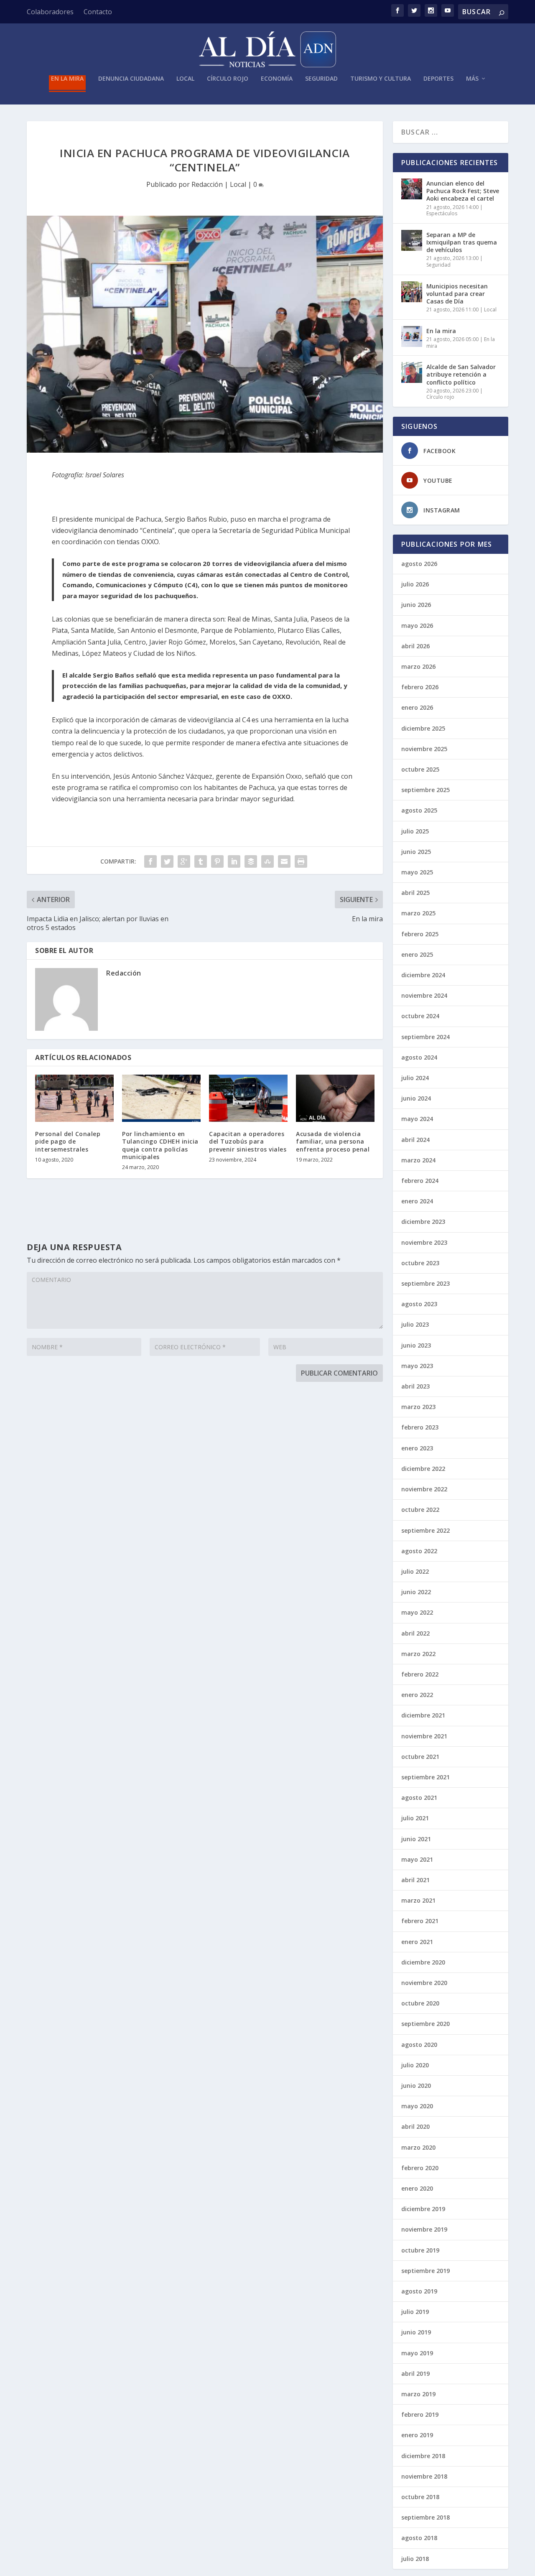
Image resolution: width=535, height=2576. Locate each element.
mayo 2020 (417, 2106)
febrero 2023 (420, 1427)
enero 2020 (417, 2188)
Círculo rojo (228, 79)
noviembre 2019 (424, 2229)
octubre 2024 (420, 1016)
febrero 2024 (420, 1181)
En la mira (67, 79)
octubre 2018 (420, 2497)
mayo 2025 (417, 872)
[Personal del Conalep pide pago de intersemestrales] (74, 1098)
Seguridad (321, 79)
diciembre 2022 (423, 1469)
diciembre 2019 (423, 2209)
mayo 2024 (417, 1119)
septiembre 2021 (425, 1777)
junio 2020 (416, 2086)
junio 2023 (416, 1345)
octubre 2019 (420, 2250)
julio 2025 (415, 831)
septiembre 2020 (425, 2024)
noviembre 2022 (424, 1489)
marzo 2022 (418, 1654)
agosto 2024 (419, 1057)
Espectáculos (442, 213)
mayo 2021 (417, 1859)
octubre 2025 (420, 769)
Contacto (98, 12)
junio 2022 (416, 1592)
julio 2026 (415, 584)
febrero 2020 (420, 2168)
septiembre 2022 (425, 1530)
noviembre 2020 (424, 1983)
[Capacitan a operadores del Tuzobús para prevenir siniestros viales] (248, 1098)
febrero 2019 (420, 2414)
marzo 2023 (418, 1407)
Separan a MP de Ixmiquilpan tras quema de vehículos (462, 242)
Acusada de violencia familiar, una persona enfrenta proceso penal (333, 1141)
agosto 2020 (419, 2045)
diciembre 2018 (423, 2456)
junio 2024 (416, 1098)
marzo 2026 (418, 666)
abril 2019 (415, 2373)
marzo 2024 (418, 1160)
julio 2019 (415, 2312)
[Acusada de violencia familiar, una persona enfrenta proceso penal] (335, 1098)
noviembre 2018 (424, 2476)
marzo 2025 (418, 913)
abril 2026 (415, 646)
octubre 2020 (420, 2003)
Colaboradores (50, 12)
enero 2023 (417, 1448)
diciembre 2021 (423, 1715)
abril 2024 (415, 1140)
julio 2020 (415, 2065)
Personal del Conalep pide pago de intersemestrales (68, 1141)
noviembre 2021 (424, 1736)
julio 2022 (415, 1571)
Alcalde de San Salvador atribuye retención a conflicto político (461, 374)
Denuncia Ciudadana (131, 79)
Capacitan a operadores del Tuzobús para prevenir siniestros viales (248, 1141)
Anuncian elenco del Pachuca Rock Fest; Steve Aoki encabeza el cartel (463, 191)
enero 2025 (417, 954)
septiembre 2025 (425, 790)
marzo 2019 (418, 2394)
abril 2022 (415, 1633)
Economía (277, 79)
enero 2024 (417, 1201)
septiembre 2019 (425, 2271)
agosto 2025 (419, 810)
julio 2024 (415, 1078)
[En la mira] (412, 336)
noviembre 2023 (424, 1242)
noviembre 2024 (424, 995)
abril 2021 (415, 1880)
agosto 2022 (419, 1551)
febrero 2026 (420, 687)
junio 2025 (416, 852)
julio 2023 (415, 1324)
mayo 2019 (417, 2353)
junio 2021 (416, 1839)
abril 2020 (415, 2126)
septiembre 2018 (425, 2517)
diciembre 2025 (423, 728)
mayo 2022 (417, 1612)
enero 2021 (417, 1942)
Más (472, 79)
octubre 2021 (420, 1757)
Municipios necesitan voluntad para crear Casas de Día (457, 294)
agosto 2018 (419, 2538)
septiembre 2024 (425, 1037)
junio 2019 (416, 2332)
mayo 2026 (417, 626)
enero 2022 (417, 1695)
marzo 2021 (418, 1900)
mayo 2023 (417, 1366)
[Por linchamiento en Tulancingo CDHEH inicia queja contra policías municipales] (161, 1098)
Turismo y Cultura (381, 79)
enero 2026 (417, 707)
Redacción (207, 184)
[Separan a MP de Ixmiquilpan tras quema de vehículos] (412, 240)
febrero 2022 (420, 1674)
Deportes (438, 79)
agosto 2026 (419, 564)
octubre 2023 (420, 1263)
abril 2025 (415, 893)
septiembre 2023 (425, 1283)
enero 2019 (417, 2435)
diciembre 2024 (423, 975)
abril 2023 (415, 1386)
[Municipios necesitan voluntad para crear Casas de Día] (412, 292)
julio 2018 (415, 2559)
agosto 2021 (419, 1798)
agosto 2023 (419, 1304)
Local (185, 79)
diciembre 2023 (423, 1222)
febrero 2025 (420, 934)
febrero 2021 (420, 1921)
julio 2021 (415, 1818)
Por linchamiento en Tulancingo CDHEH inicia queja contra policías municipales (160, 1145)
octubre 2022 (420, 1510)
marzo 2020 (418, 2147)
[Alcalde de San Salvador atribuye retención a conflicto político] (412, 372)
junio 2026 (416, 605)
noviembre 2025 (424, 749)
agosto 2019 (419, 2291)
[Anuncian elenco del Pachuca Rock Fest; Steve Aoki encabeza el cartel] (412, 189)
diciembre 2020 (423, 1962)
